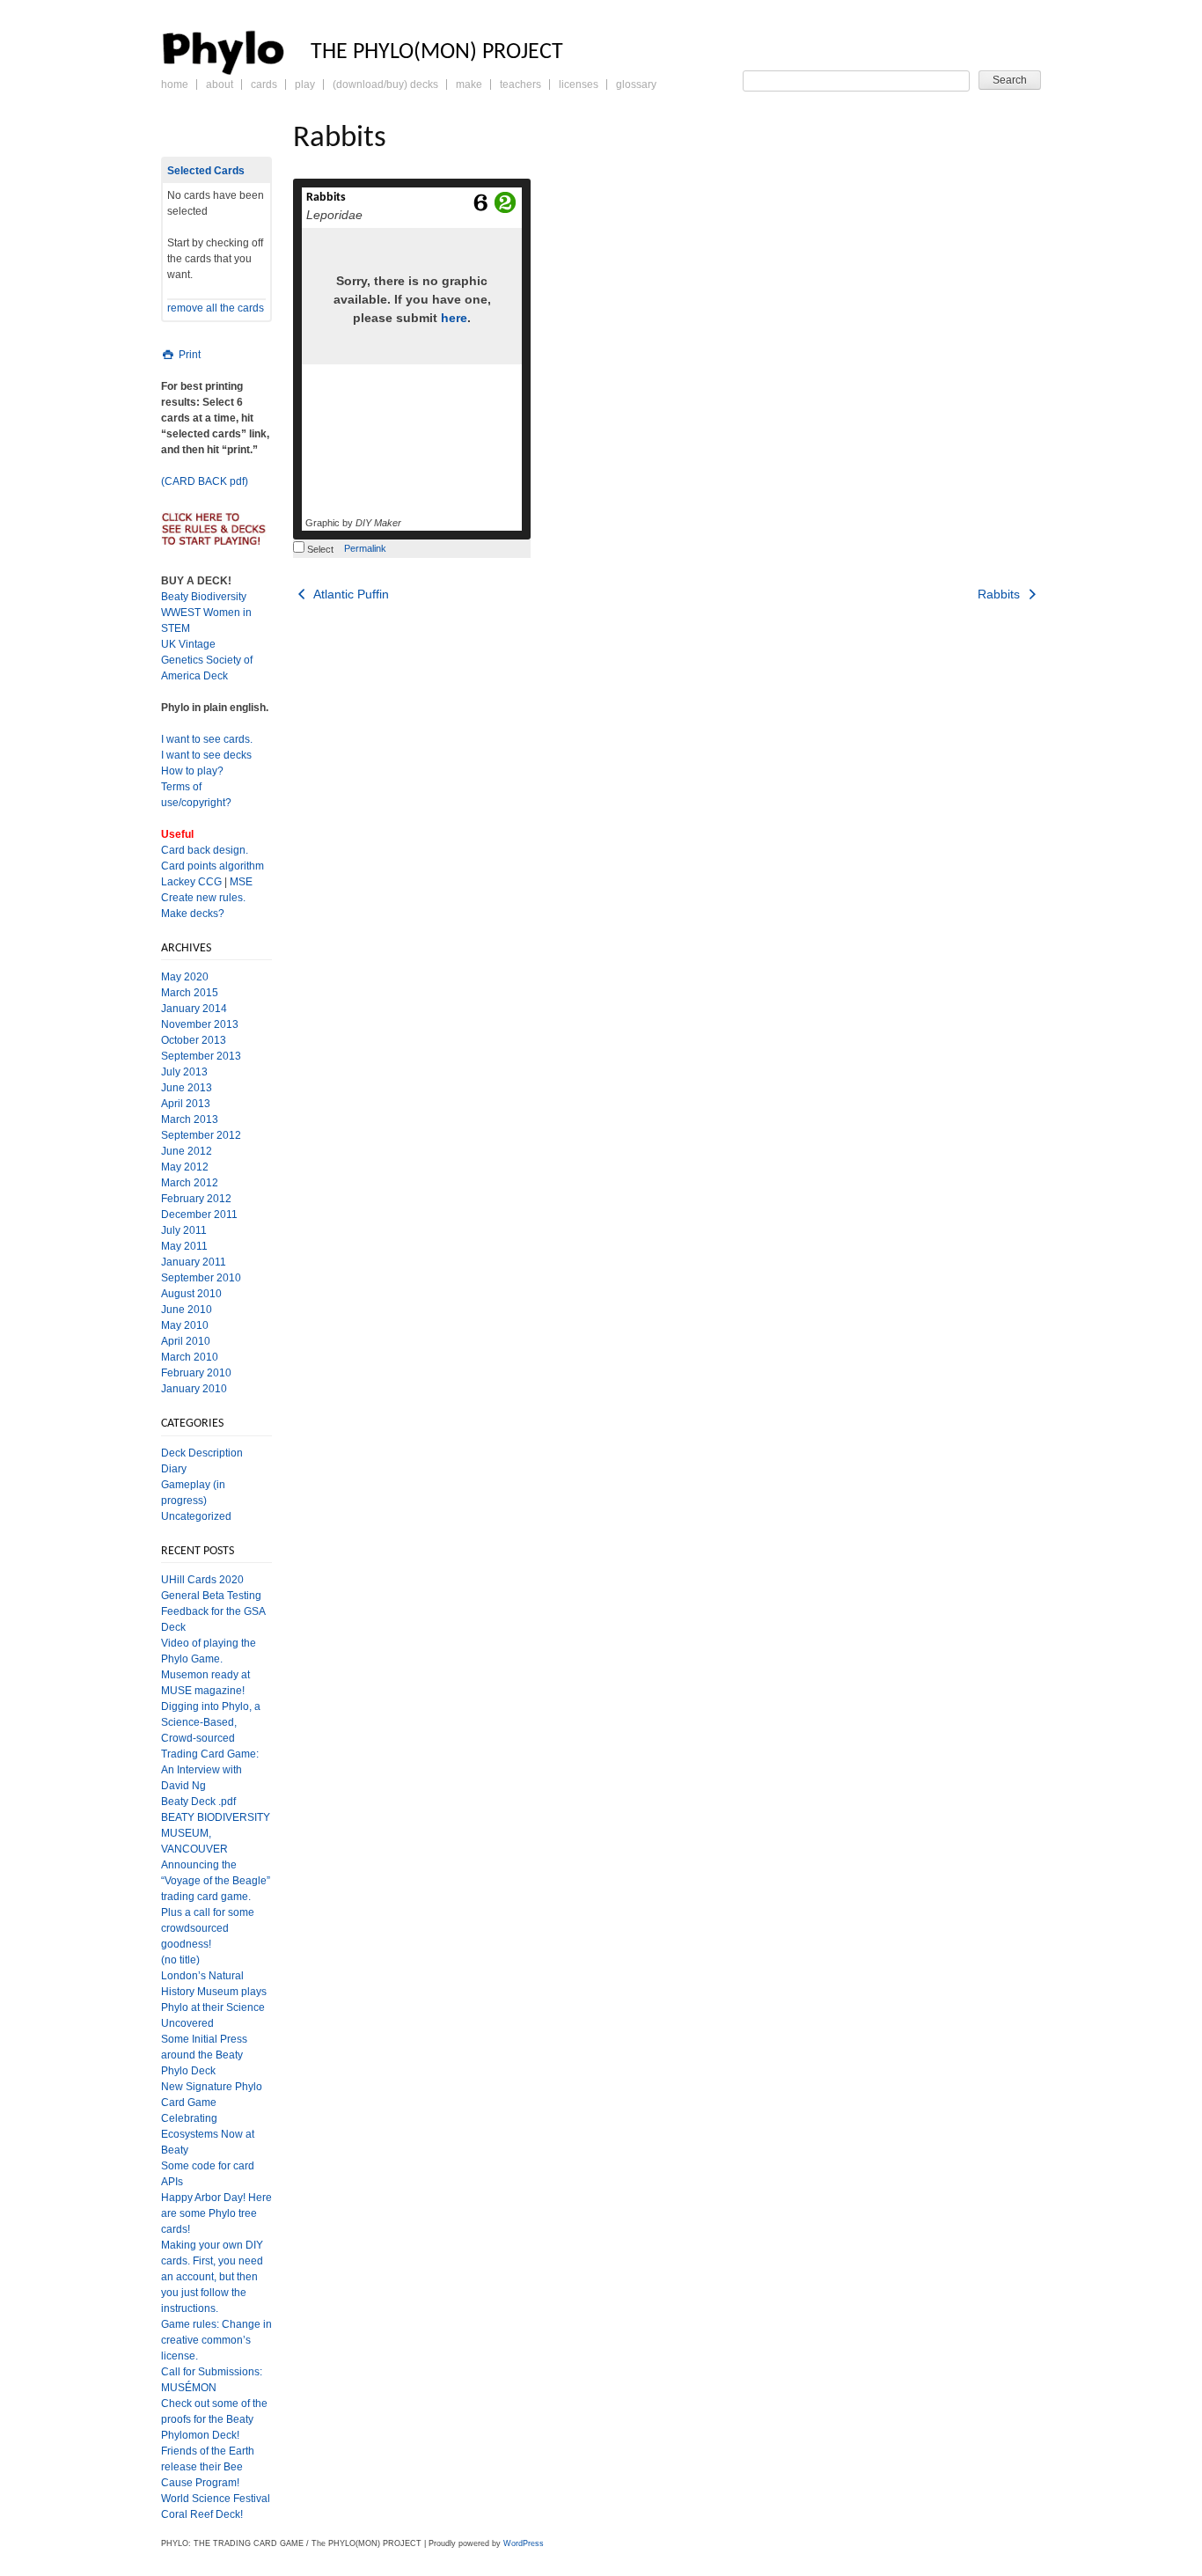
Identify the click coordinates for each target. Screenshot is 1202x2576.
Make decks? (193, 914)
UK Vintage (188, 644)
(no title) (180, 1960)
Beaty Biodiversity (204, 597)
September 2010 (201, 1278)
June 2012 (187, 1151)
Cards (264, 84)
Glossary (636, 84)
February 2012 (196, 1199)
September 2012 (201, 1135)
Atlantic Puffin (350, 594)
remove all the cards (216, 308)
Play (305, 84)
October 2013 (194, 1040)
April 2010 (186, 1341)
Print (188, 355)
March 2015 (190, 993)
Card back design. (205, 850)
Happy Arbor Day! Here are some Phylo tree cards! (216, 2213)
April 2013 (186, 1104)
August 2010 (191, 1294)
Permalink (365, 548)
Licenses (579, 84)
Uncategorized (196, 1516)
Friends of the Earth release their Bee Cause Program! (208, 2467)
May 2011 (184, 1246)
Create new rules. (203, 898)
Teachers (520, 84)
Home (175, 84)
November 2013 (200, 1024)
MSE (241, 882)
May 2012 (185, 1167)
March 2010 (190, 1357)
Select (319, 549)
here (454, 318)
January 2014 (194, 1009)
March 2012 (190, 1183)
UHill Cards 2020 (202, 1580)
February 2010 (196, 1373)
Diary (174, 1469)
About (220, 84)
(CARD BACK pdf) (205, 481)
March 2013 (190, 1119)
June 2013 (187, 1088)
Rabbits (326, 198)
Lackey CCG (191, 882)
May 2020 (185, 977)
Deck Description (202, 1453)
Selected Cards (206, 171)
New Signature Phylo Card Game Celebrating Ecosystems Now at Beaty (212, 2118)
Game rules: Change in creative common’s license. (216, 2340)
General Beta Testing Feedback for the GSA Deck (213, 1611)
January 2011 (194, 1262)
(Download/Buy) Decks (385, 84)
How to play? (192, 771)
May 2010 (185, 1325)
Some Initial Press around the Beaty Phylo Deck (204, 2055)
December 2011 (199, 1215)
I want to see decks (206, 755)
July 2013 (184, 1072)
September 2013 (201, 1056)
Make (469, 84)
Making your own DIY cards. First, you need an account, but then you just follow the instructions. (212, 2277)
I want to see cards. (207, 739)
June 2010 (187, 1310)
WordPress (524, 2543)
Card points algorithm (213, 866)
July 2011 (184, 1230)
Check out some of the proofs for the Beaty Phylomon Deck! (214, 2419)
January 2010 (194, 1389)
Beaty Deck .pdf (198, 1802)
